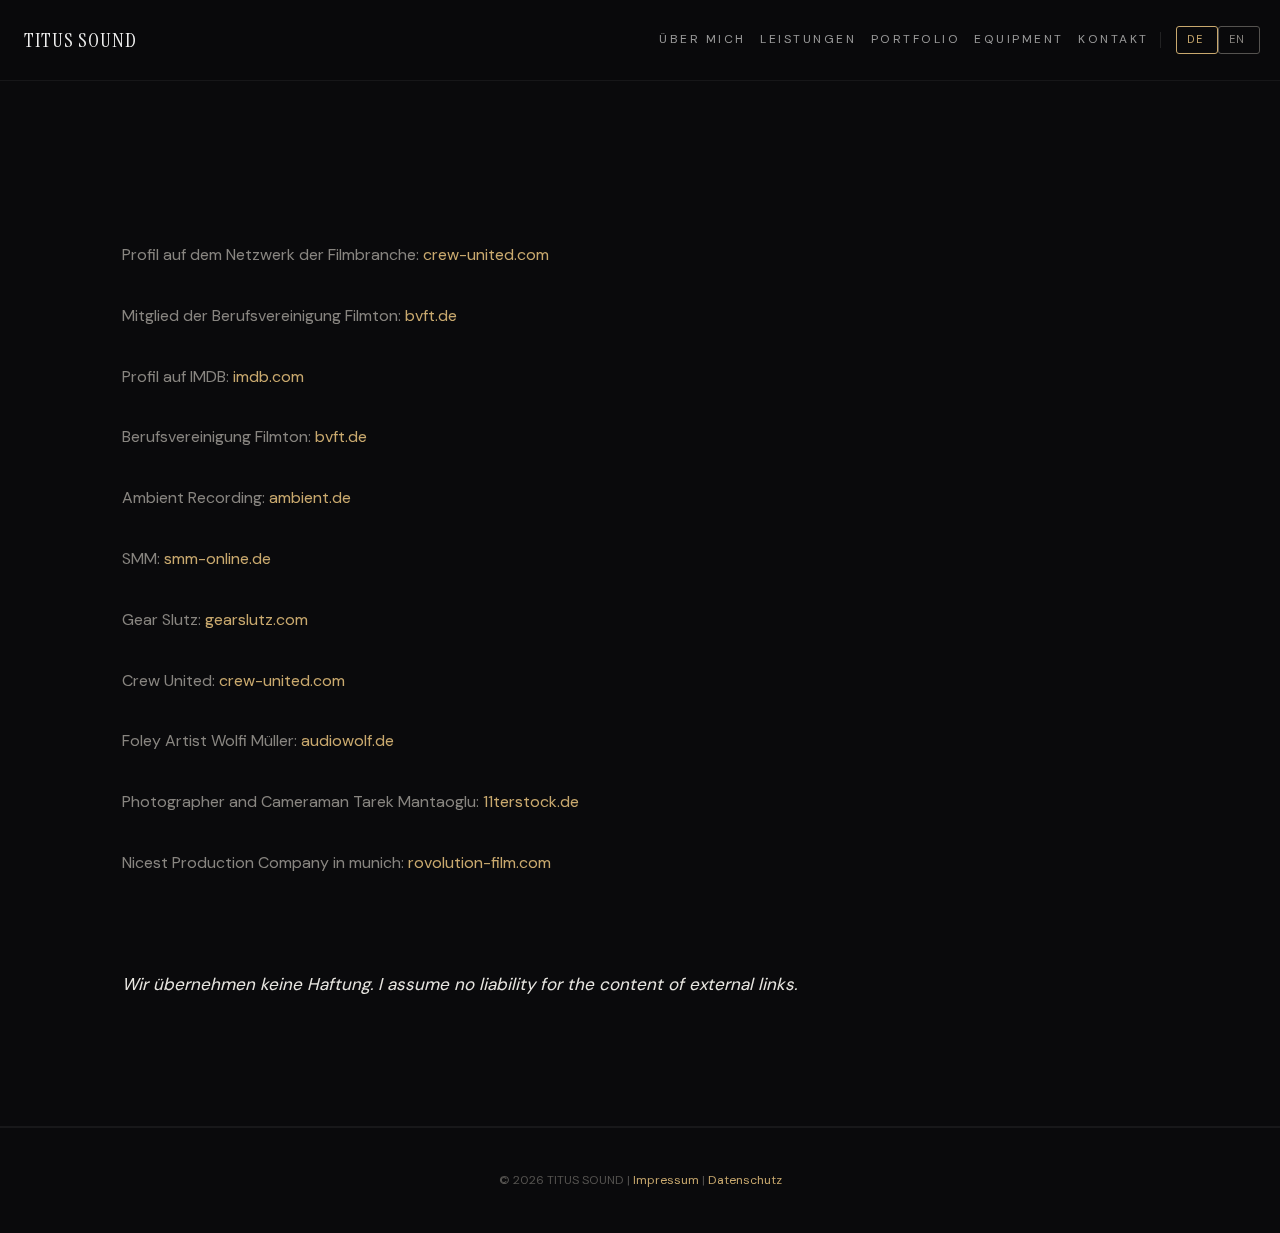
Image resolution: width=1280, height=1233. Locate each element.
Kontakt (1113, 39)
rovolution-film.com (479, 862)
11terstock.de (531, 801)
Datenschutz (745, 1180)
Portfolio (916, 39)
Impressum (666, 1180)
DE (1195, 39)
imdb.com (268, 376)
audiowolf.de (347, 740)
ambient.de (310, 497)
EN (1237, 39)
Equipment (1019, 39)
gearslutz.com (256, 619)
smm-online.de (217, 558)
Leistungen (808, 39)
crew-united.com (486, 254)
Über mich (702, 39)
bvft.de (431, 315)
